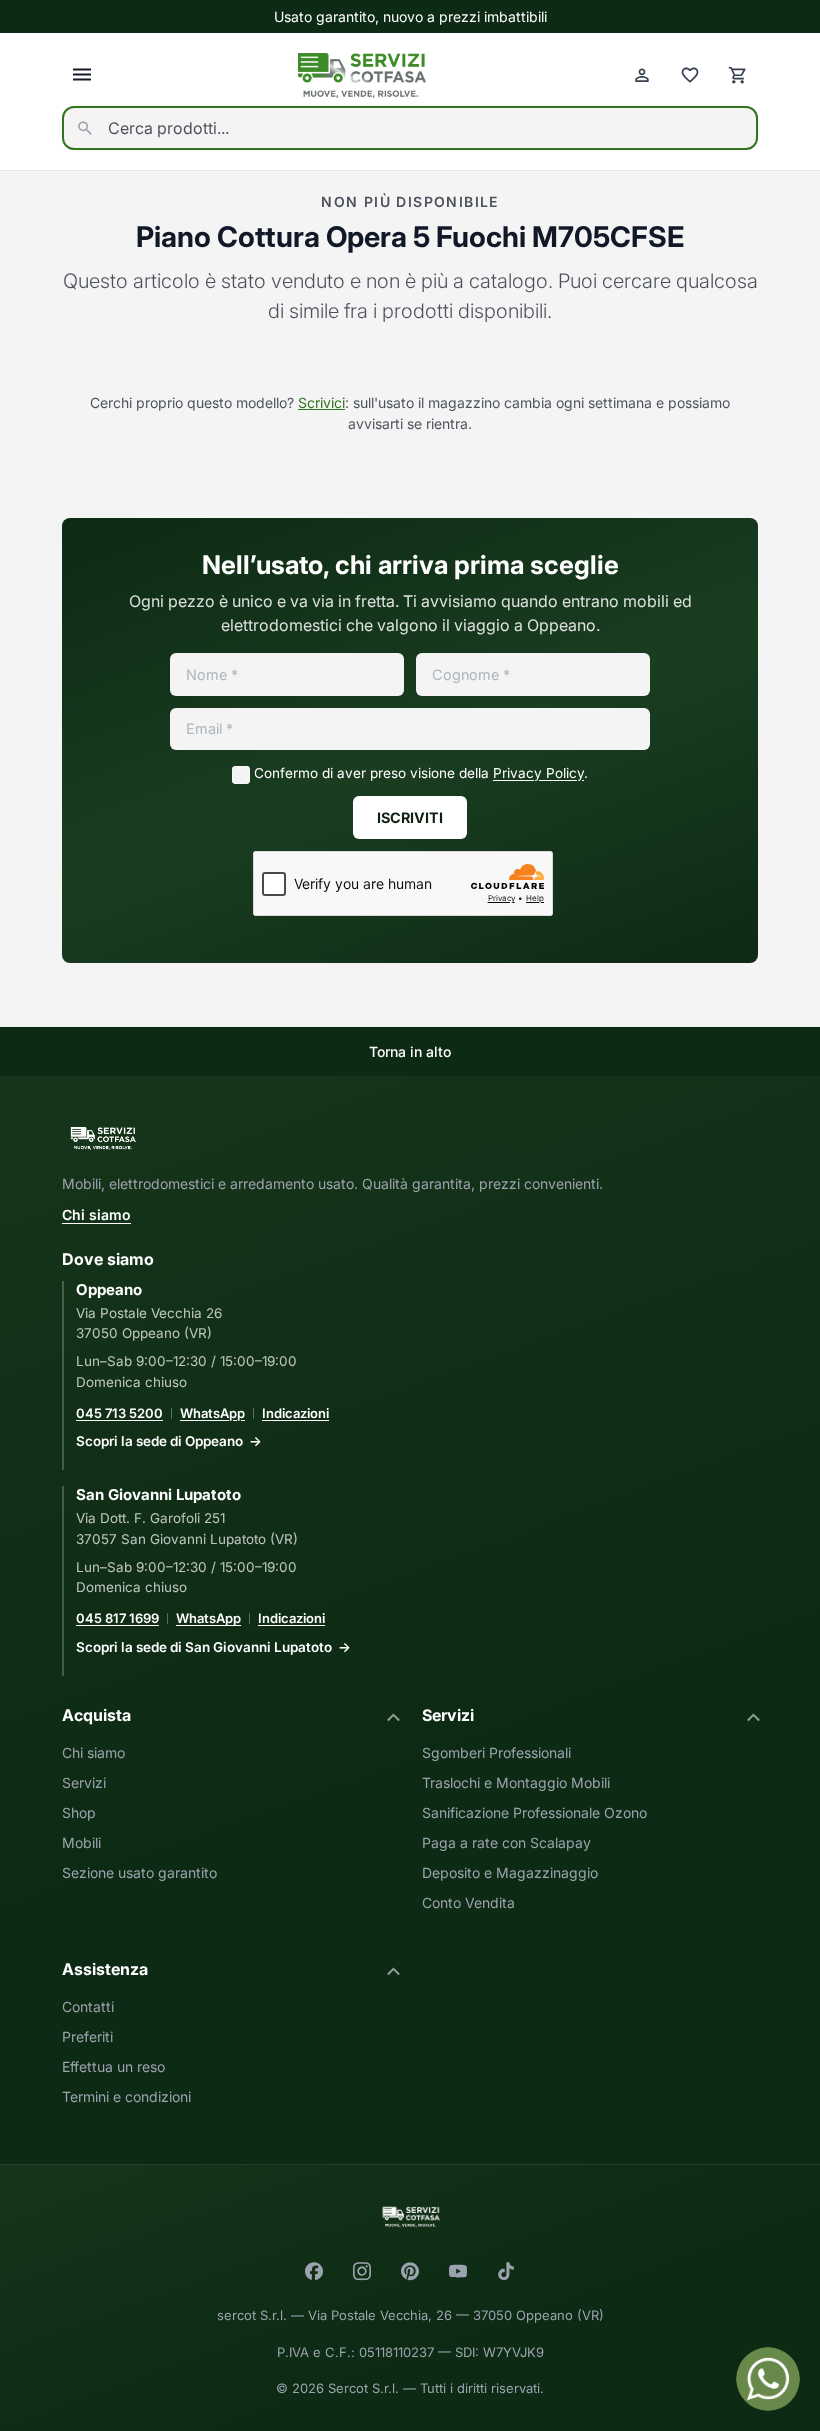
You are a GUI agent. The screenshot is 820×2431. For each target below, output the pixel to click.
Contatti (88, 2006)
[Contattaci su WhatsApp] (768, 2379)
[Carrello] (738, 75)
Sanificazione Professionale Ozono (534, 1812)
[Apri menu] (82, 75)
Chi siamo (96, 1214)
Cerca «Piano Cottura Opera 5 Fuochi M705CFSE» (410, 361)
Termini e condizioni (126, 2096)
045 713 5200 (119, 1413)
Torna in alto (410, 1051)
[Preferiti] (690, 75)
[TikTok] (506, 2271)
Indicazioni (295, 1413)
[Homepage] (362, 75)
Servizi (84, 1782)
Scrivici (321, 402)
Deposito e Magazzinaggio (510, 1872)
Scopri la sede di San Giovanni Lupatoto (204, 1647)
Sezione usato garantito (139, 1872)
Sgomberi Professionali (496, 1752)
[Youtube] (458, 2271)
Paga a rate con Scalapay (506, 1842)
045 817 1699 (117, 1618)
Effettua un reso (113, 2066)
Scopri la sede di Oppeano (159, 1441)
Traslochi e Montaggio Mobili (516, 1782)
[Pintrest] (410, 2271)
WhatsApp (212, 1413)
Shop (79, 1812)
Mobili (81, 1842)
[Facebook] (314, 2271)
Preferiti (87, 2036)
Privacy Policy (538, 773)
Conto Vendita (468, 1902)
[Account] (642, 75)
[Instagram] (362, 2271)
